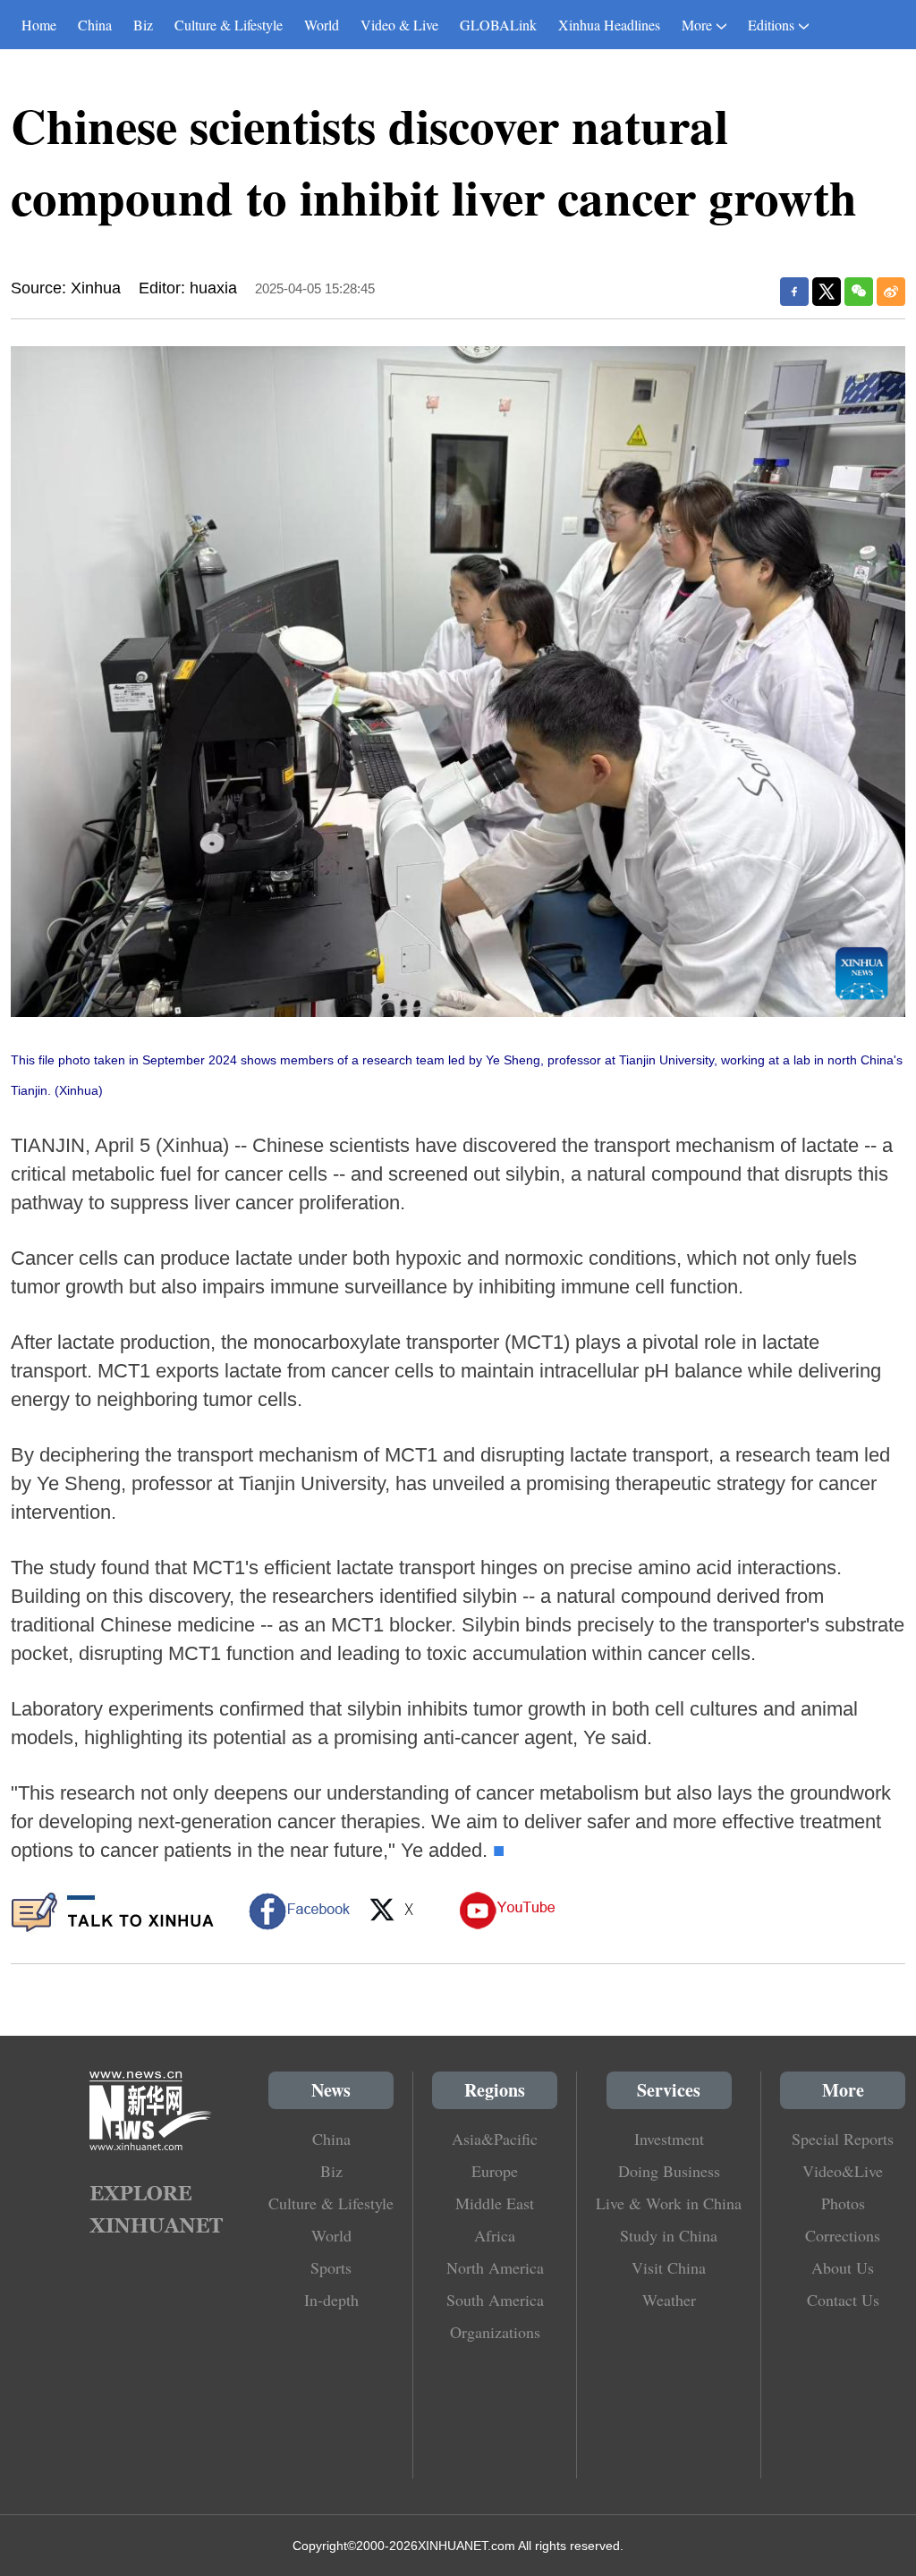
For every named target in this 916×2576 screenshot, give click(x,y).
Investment (669, 2139)
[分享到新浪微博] (891, 292)
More (697, 25)
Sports (331, 2267)
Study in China (669, 2235)
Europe (495, 2171)
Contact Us (843, 2300)
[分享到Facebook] (794, 292)
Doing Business (669, 2171)
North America (495, 2267)
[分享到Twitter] (827, 292)
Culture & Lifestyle (229, 25)
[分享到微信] (859, 292)
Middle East (495, 2203)
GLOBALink (498, 25)
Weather (669, 2300)
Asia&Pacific (495, 2139)
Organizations (495, 2332)
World (322, 25)
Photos (843, 2203)
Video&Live (843, 2171)
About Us (843, 2267)
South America (495, 2300)
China (95, 25)
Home (39, 25)
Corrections (843, 2235)
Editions (771, 25)
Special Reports (843, 2139)
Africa (495, 2235)
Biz (143, 25)
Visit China (669, 2267)
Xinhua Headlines (609, 25)
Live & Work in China (669, 2203)
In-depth (331, 2300)
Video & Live (399, 25)
